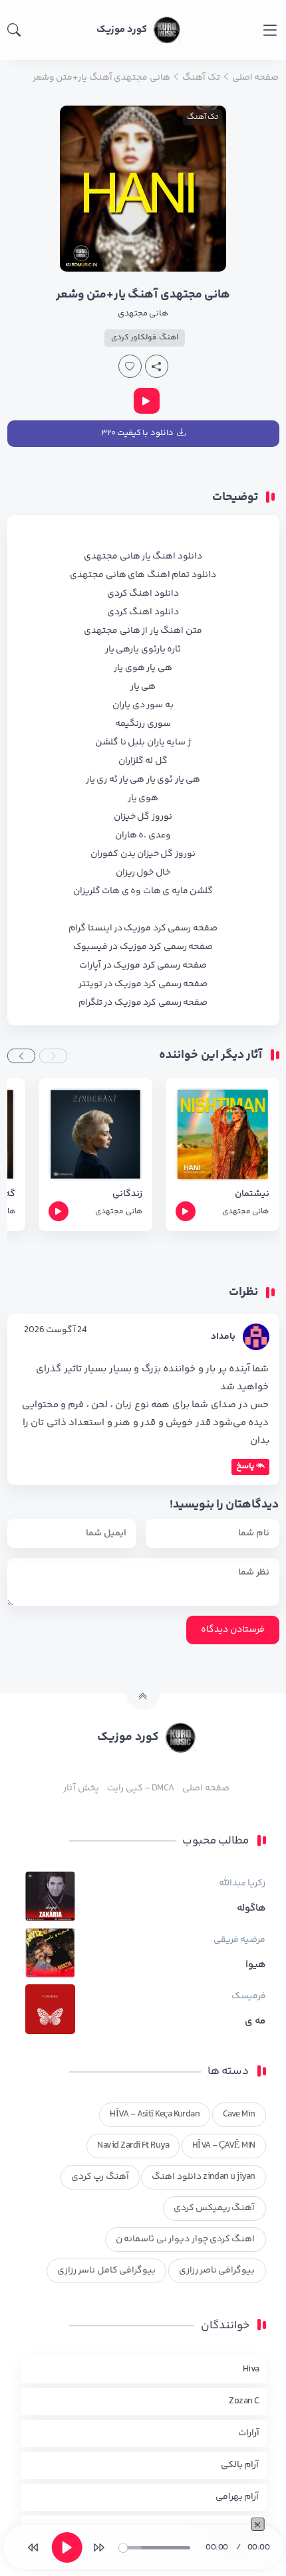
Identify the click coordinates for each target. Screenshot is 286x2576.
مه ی (255, 2021)
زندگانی (127, 1194)
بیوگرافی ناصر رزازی (217, 2271)
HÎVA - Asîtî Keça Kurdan (155, 2114)
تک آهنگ (203, 117)
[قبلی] (33, 2547)
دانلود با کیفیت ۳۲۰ (137, 433)
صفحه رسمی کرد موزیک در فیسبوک (143, 947)
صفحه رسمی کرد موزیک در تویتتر (143, 984)
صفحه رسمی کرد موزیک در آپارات (143, 966)
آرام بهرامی (237, 2497)
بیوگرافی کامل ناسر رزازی (106, 2271)
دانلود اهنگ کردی (143, 594)
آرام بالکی (240, 2465)
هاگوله (251, 1909)
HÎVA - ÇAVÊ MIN (224, 2146)
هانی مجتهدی (143, 313)
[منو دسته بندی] (270, 30)
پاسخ (245, 1466)
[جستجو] (14, 30)
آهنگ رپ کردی (100, 2177)
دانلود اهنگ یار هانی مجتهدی (143, 557)
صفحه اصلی (206, 1788)
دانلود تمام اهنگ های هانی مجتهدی (143, 575)
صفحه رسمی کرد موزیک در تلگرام (143, 1003)
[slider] (154, 2548)
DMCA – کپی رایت (141, 1788)
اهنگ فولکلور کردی (145, 338)
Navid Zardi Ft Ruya (133, 2146)
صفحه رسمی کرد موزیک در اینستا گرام (143, 928)
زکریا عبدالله (242, 1883)
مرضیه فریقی (239, 1940)
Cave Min (239, 2114)
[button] (53, 1056)
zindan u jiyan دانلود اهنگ (203, 2177)
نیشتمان (252, 1194)
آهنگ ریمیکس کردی (214, 2208)
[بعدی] (98, 2547)
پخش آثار (81, 1788)
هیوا (256, 1965)
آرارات (249, 2433)
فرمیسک (249, 1996)
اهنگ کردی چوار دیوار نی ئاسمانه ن (186, 2239)
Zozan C (244, 2401)
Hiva (251, 2369)
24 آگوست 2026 (56, 1330)
